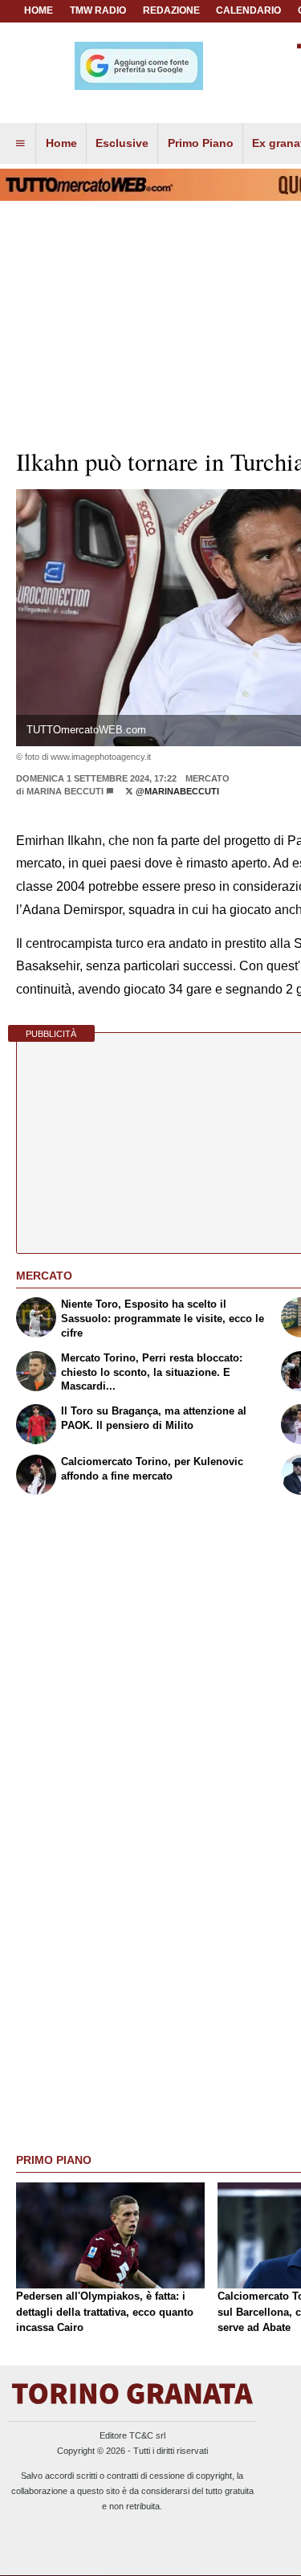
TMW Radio (98, 10)
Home (39, 10)
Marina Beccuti (65, 791)
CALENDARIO (248, 10)
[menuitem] (20, 144)
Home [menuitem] (61, 143)
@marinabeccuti (176, 791)
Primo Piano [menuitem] (201, 143)
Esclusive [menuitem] (122, 143)
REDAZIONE (171, 10)
